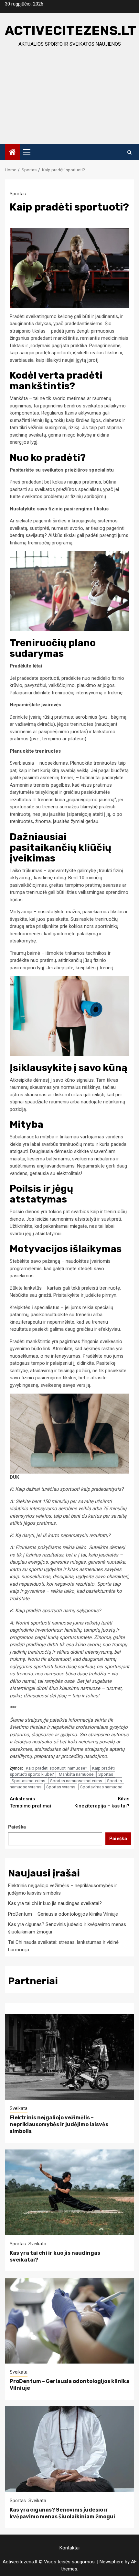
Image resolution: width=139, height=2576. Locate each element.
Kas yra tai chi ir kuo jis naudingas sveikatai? (55, 1903)
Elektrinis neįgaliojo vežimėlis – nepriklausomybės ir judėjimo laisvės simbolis (59, 2124)
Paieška (17, 1827)
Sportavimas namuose (101, 1787)
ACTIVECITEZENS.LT (70, 31)
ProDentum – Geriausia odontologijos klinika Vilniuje (63, 1914)
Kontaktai (69, 2548)
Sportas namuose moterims (76, 1781)
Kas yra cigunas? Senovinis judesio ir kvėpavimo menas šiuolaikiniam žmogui (62, 2513)
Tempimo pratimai (30, 1802)
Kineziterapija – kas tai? (102, 1802)
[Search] (129, 152)
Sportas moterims (28, 1781)
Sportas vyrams (61, 1787)
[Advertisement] (69, 102)
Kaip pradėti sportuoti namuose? (57, 1768)
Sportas (18, 194)
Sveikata (19, 2108)
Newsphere (112, 2562)
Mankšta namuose (76, 1774)
